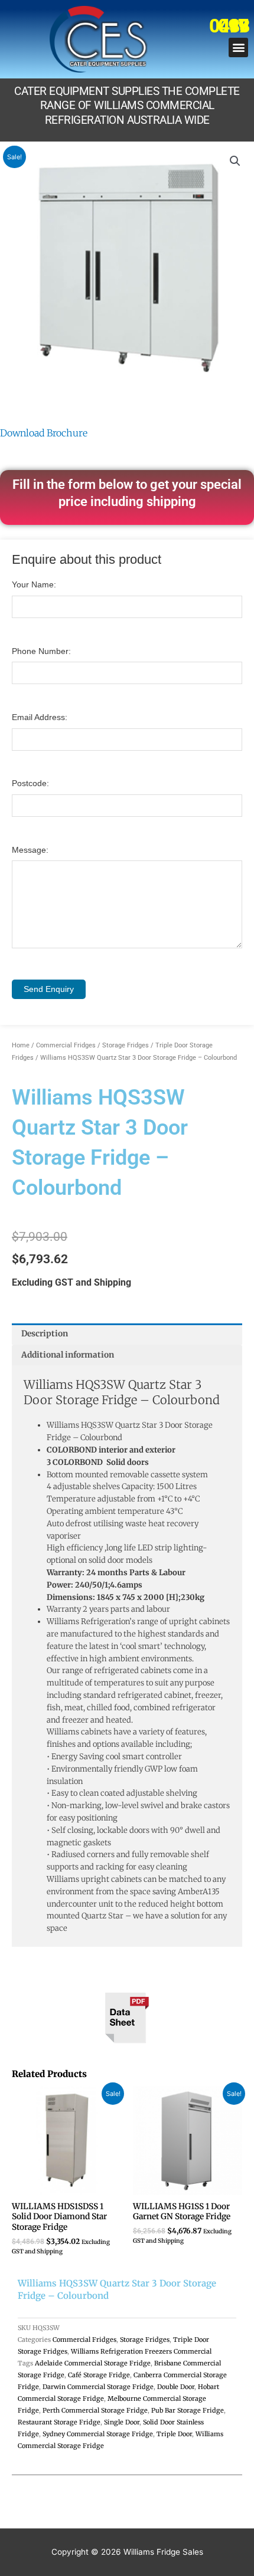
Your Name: (34, 585)
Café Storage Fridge (99, 2375)
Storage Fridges (126, 1045)
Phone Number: (41, 651)
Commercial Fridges (66, 1045)
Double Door (176, 2387)
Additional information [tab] (68, 1355)
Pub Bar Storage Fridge (188, 2410)
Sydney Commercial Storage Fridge (98, 2434)
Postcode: (30, 783)
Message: (30, 850)
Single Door (122, 2422)
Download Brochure (44, 433)
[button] (238, 47)
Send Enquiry (49, 989)
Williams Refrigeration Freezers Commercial (141, 2351)
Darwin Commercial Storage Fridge (98, 2387)
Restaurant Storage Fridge (59, 2422)
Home (21, 1045)
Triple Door (174, 2434)
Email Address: (40, 717)
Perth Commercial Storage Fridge (95, 2410)
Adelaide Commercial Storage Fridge (93, 2363)
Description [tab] (45, 1334)
